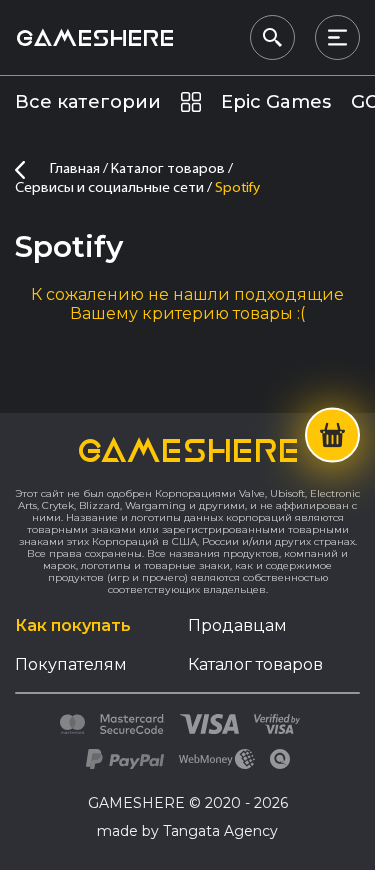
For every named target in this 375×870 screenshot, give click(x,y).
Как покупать (73, 625)
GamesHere (94, 37)
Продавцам (237, 625)
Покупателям (71, 664)
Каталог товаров (255, 664)
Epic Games (276, 102)
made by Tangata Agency (187, 831)
